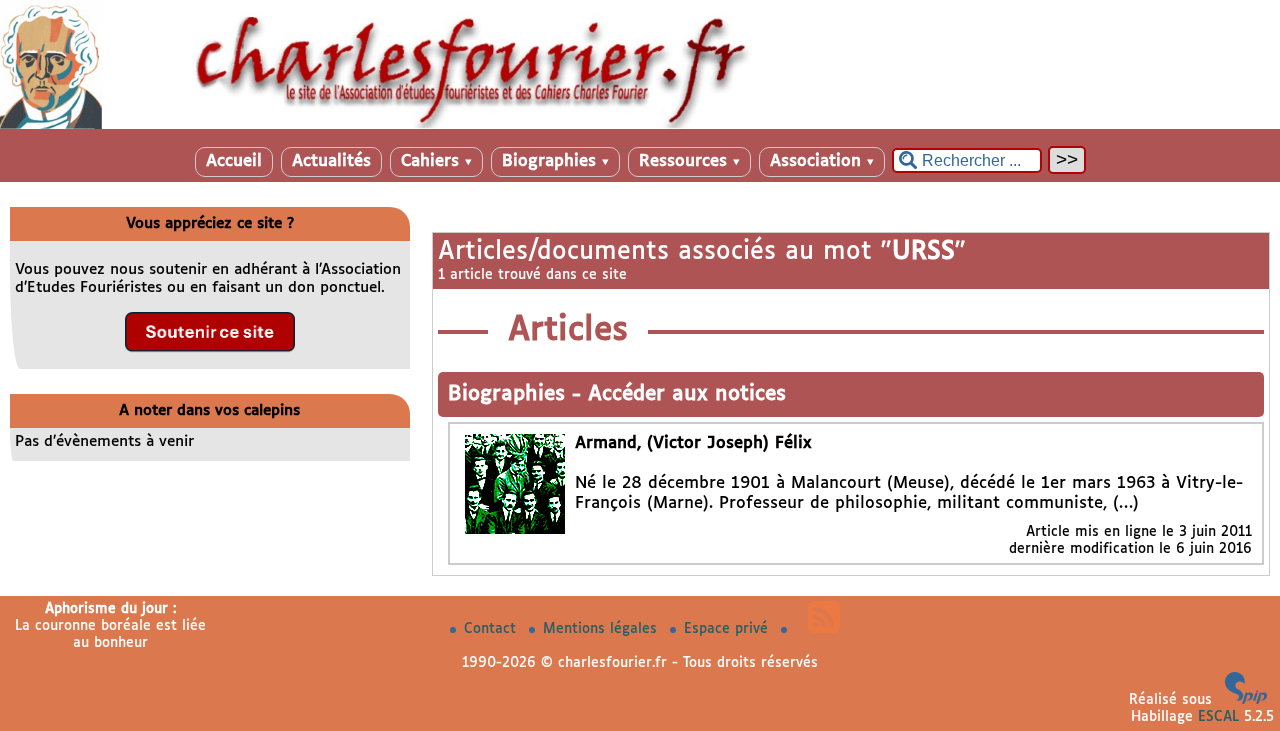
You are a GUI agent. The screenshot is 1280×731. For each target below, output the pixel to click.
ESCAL (1218, 717)
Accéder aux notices (687, 394)
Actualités (331, 161)
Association (822, 161)
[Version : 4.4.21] (1246, 700)
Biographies (555, 161)
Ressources (689, 161)
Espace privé (728, 629)
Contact (492, 629)
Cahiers (436, 161)
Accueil (234, 161)
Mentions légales (602, 629)
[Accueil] (640, 125)
